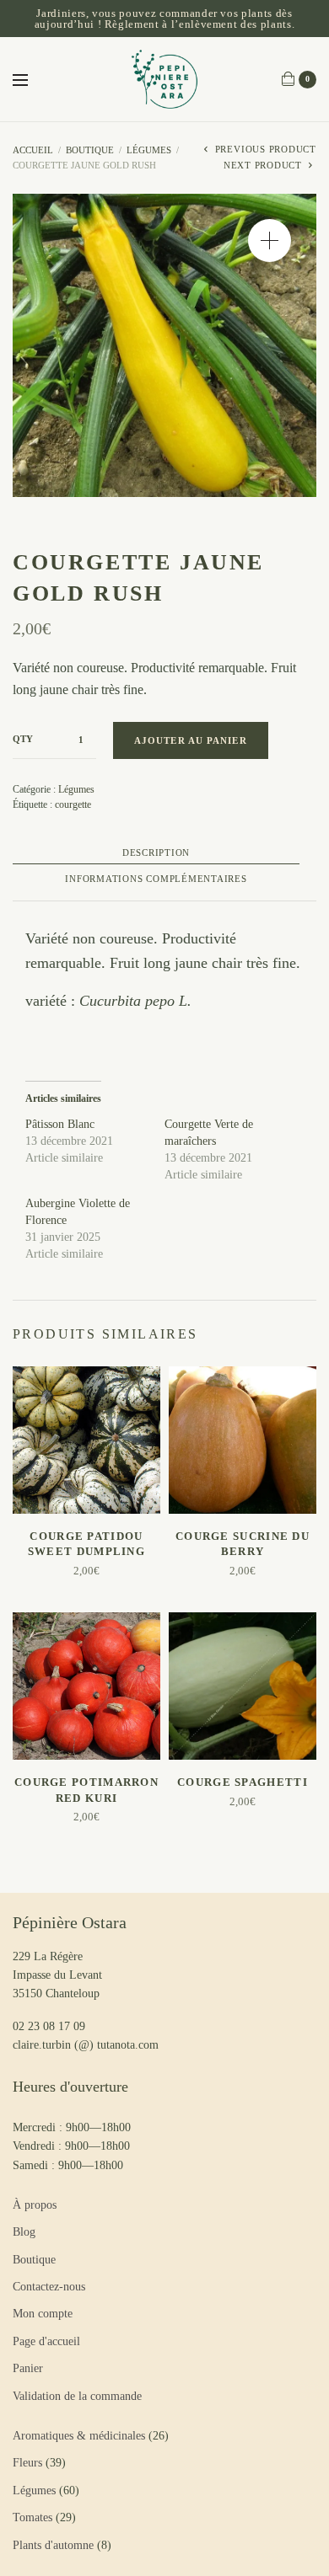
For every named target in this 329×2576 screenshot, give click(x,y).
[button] (270, 240)
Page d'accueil (46, 2341)
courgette (73, 804)
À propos (35, 2205)
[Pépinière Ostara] (164, 79)
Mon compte (43, 2314)
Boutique (90, 150)
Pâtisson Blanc (60, 1124)
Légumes (149, 150)
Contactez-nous (49, 2287)
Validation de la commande (77, 2396)
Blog (24, 2232)
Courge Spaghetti (243, 1782)
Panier (28, 2368)
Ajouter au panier (191, 740)
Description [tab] (156, 853)
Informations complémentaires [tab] (156, 879)
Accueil (33, 150)
